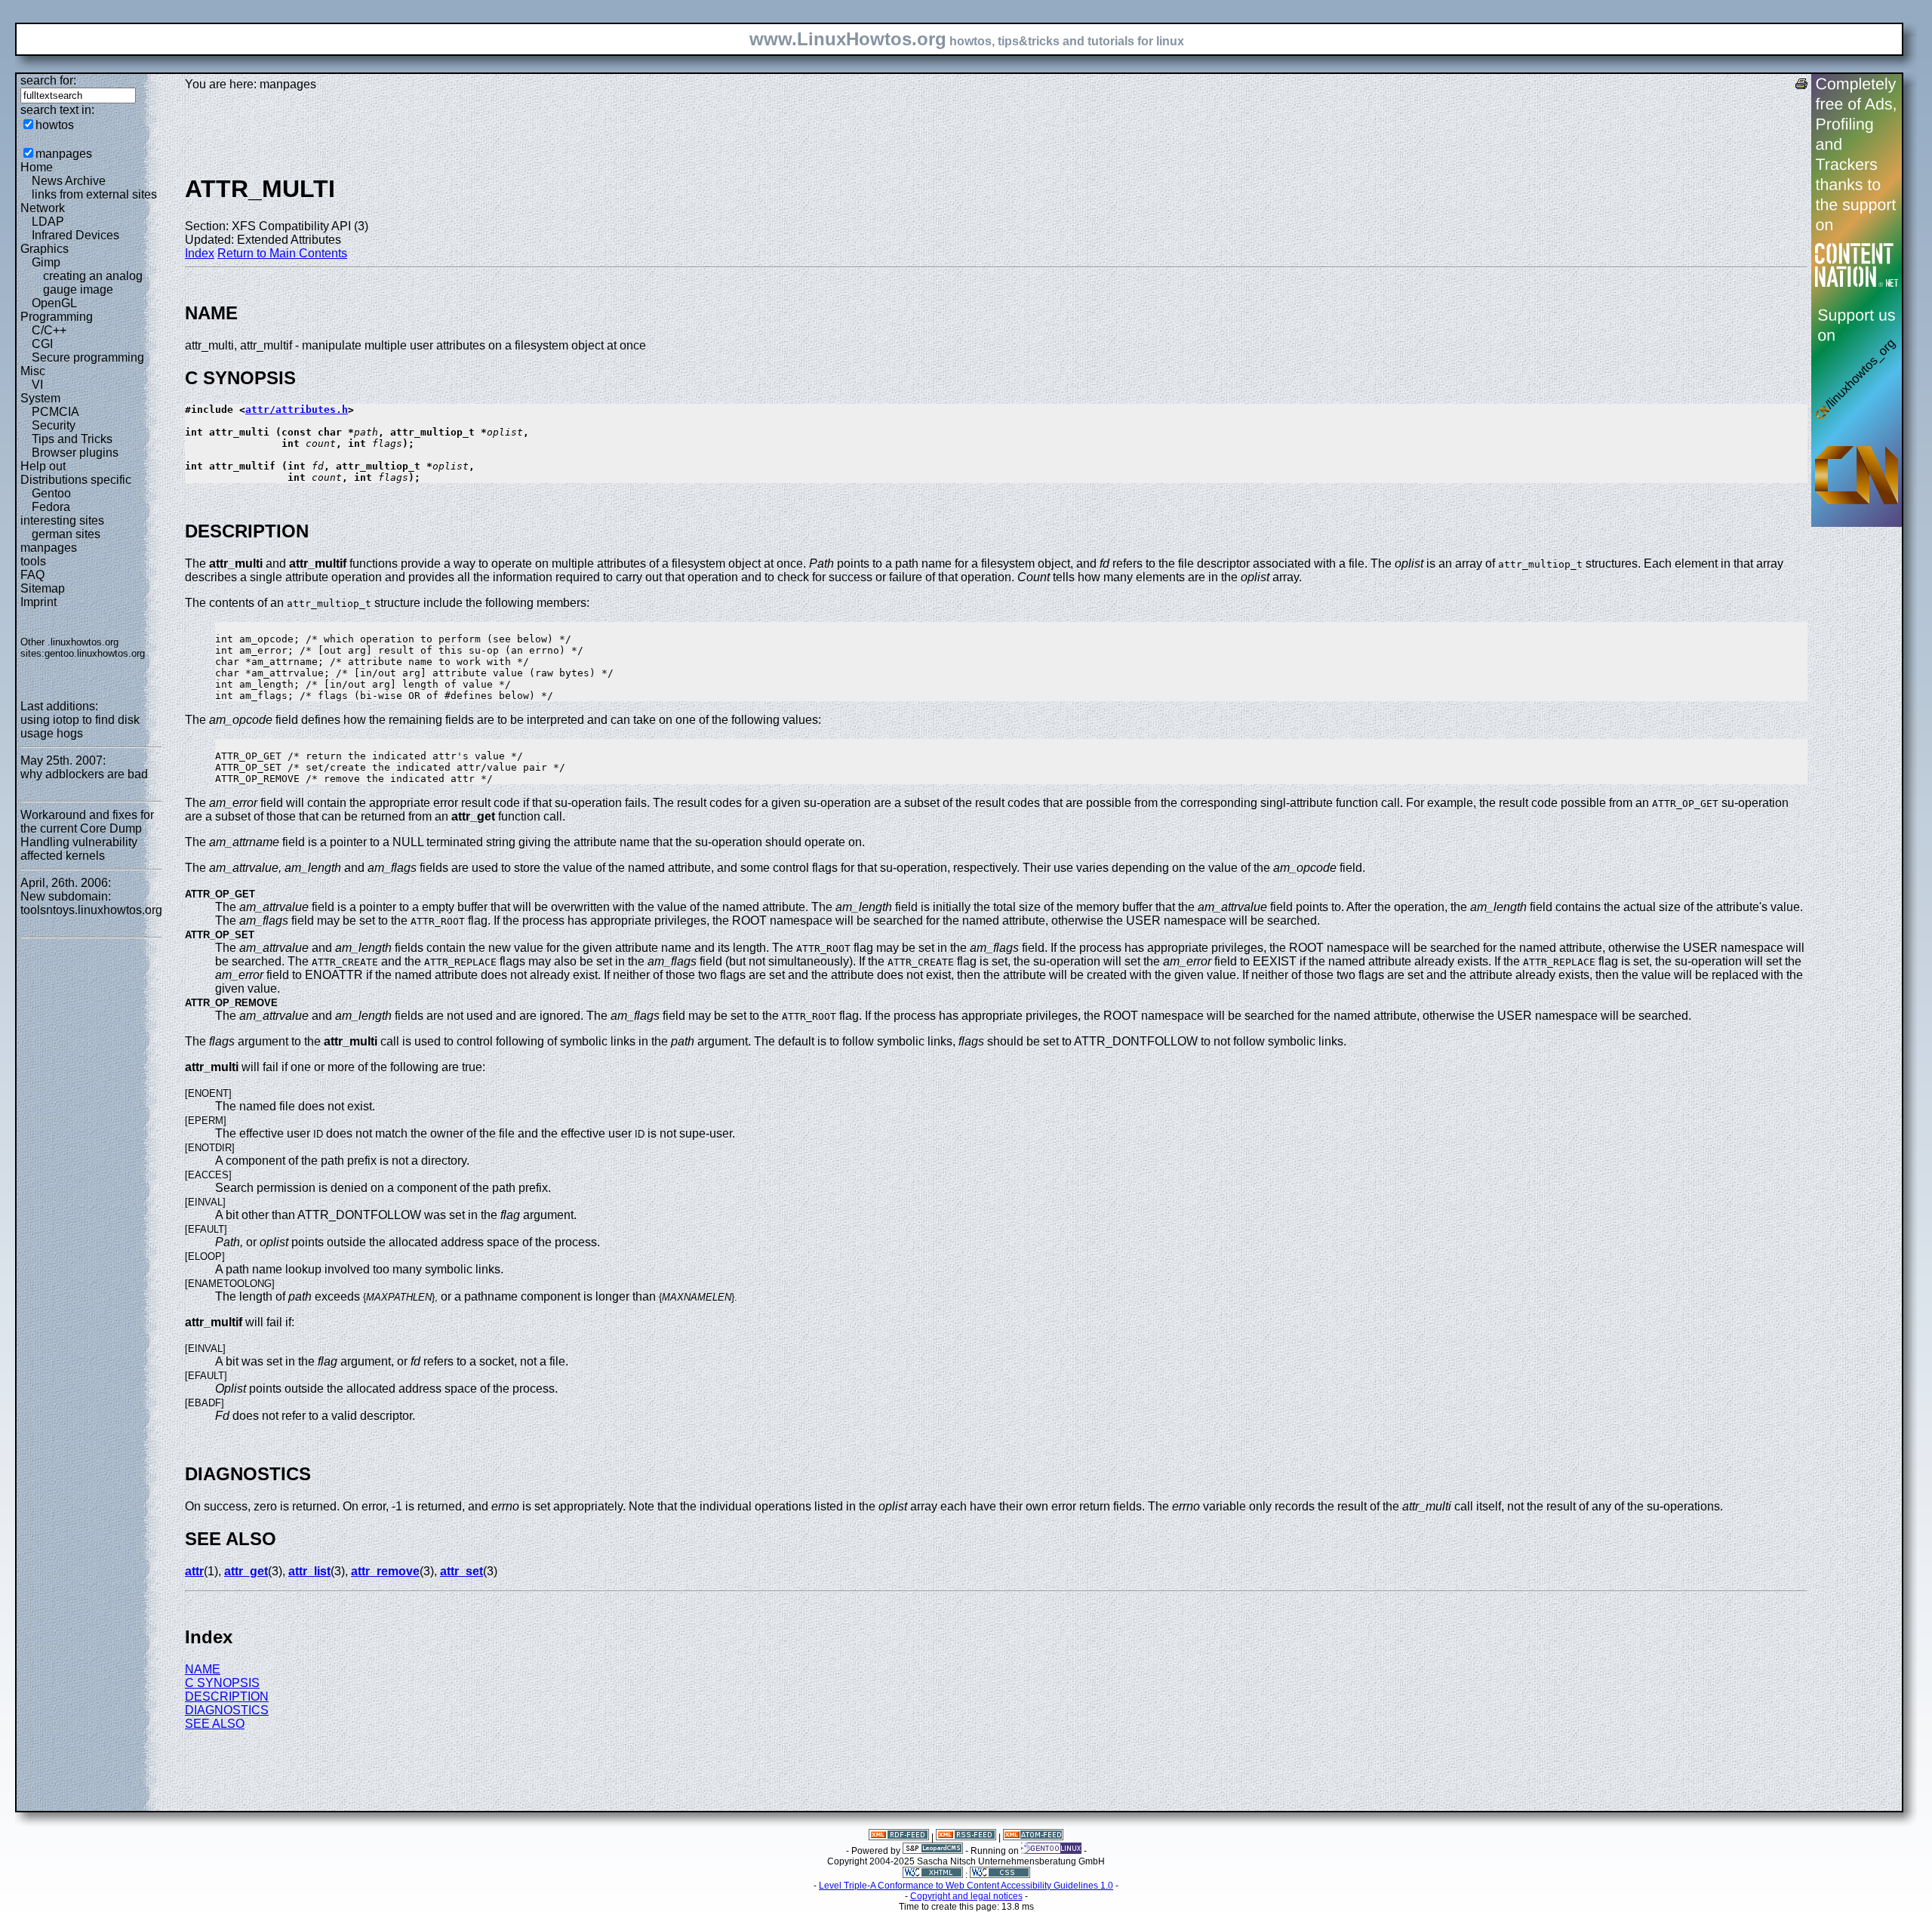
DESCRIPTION (227, 1696)
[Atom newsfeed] (1033, 1837)
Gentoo (51, 493)
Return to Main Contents (282, 253)
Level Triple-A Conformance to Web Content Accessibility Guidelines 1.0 (966, 1886)
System (40, 398)
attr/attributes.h (297, 409)
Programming (57, 317)
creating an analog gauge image (93, 283)
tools (33, 561)
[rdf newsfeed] (899, 1837)
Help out (43, 466)
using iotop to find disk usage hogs (80, 727)
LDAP (48, 222)
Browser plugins (75, 453)
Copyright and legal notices (966, 1896)
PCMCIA (55, 412)
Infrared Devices (75, 235)
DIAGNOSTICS (227, 1710)
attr (194, 1571)
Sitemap (43, 588)
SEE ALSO (215, 1724)
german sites (66, 534)
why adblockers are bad (84, 774)
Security (54, 425)
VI (37, 385)
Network (43, 208)
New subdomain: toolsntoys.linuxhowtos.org (91, 903)
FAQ (32, 575)
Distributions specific (76, 480)
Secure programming (88, 357)
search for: (48, 80)
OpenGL (54, 303)
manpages (64, 154)
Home (37, 167)
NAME (203, 1669)
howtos (55, 125)
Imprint (38, 602)
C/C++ (49, 330)
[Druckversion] (1801, 86)
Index (200, 253)
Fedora (51, 507)
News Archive (69, 181)
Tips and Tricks (72, 439)
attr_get (246, 1571)
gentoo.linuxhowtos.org (95, 653)
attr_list (309, 1571)
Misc (33, 371)
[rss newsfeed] (966, 1837)
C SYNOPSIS (222, 1683)
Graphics (45, 249)
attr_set (461, 1571)
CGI (42, 344)
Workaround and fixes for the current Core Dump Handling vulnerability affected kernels (87, 835)
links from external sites (94, 194)
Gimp (46, 262)
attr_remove (385, 1571)
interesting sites (62, 520)
